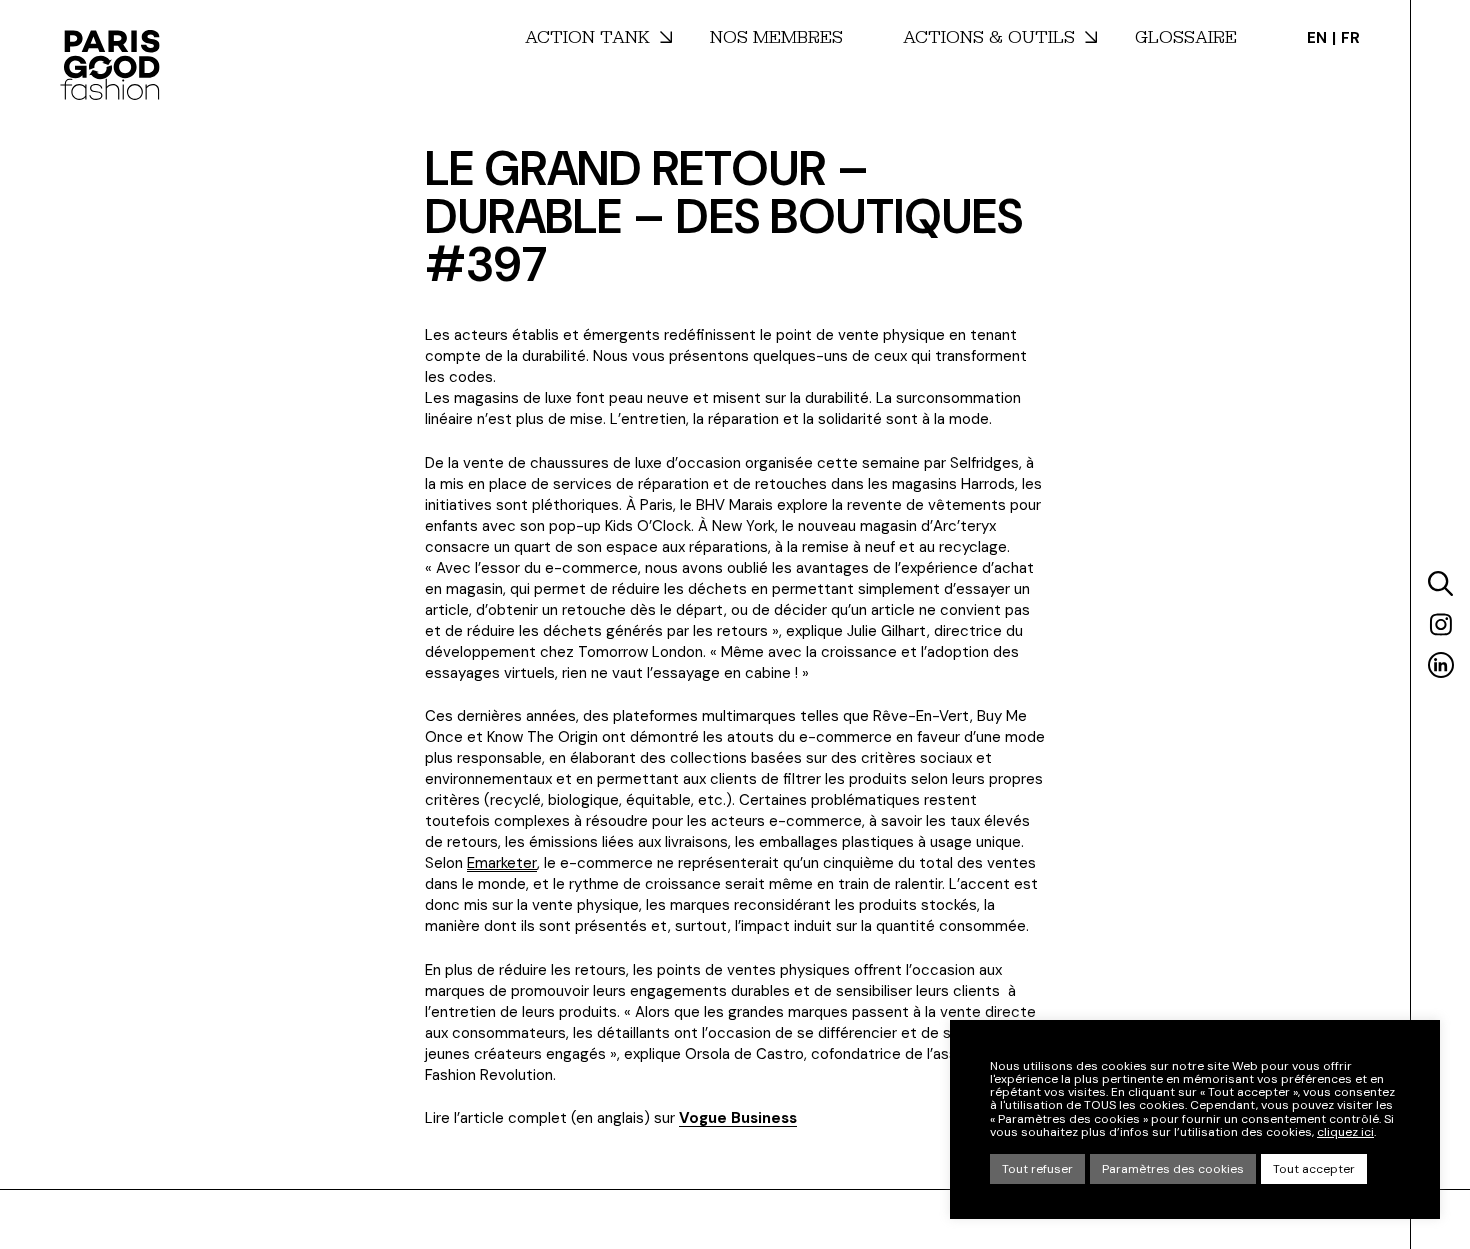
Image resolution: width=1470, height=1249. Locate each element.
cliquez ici (1345, 1132)
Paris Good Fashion (110, 65)
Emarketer (502, 863)
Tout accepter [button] (1314, 1169)
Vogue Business (738, 1118)
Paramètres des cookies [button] (1173, 1169)
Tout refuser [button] (1037, 1169)
